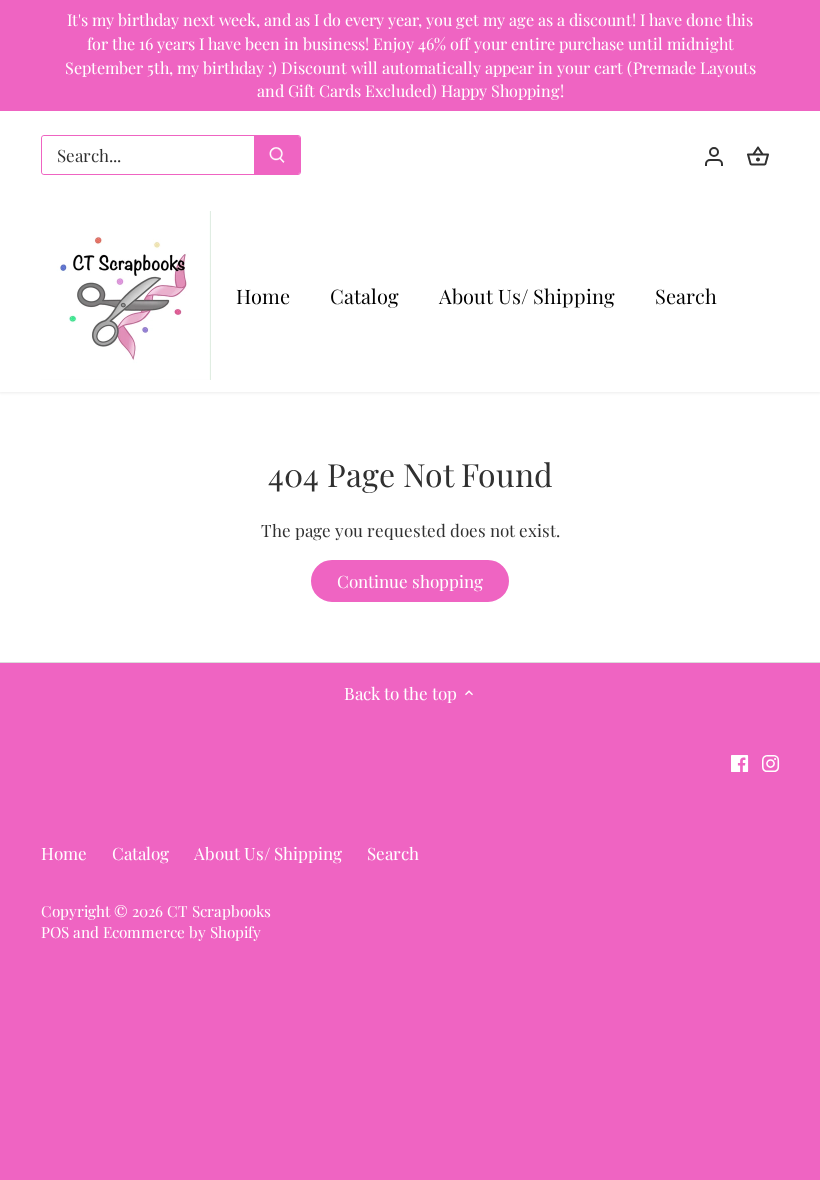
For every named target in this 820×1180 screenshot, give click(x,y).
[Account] (714, 155)
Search (393, 853)
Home (64, 853)
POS (55, 931)
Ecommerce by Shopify (182, 931)
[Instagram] (770, 762)
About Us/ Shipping (268, 853)
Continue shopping (410, 581)
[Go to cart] (758, 155)
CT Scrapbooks (219, 910)
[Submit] (277, 155)
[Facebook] (739, 762)
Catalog (140, 853)
